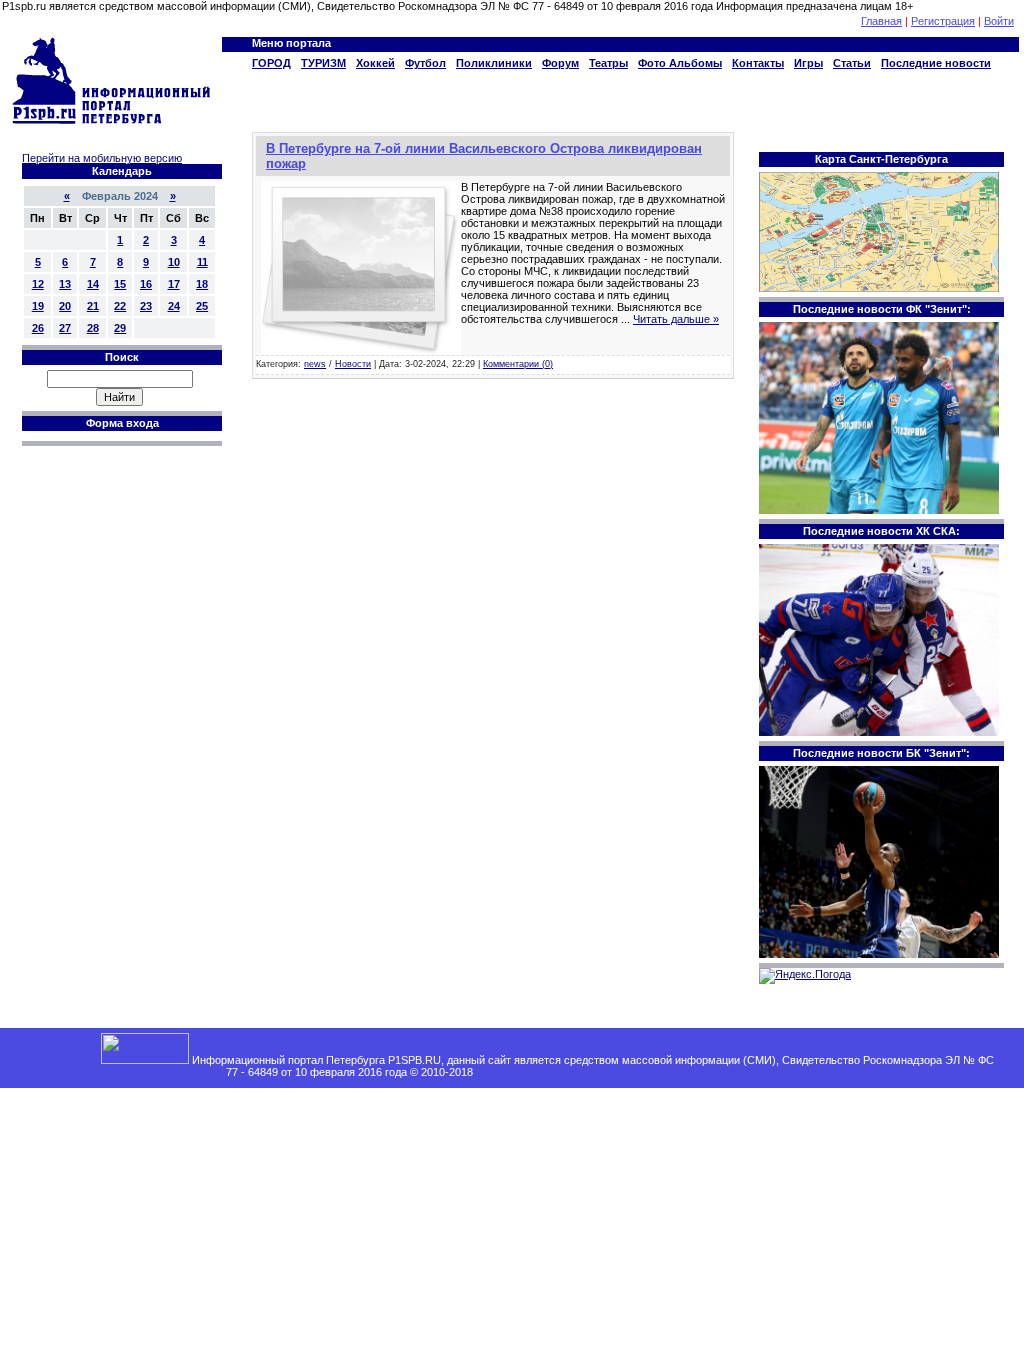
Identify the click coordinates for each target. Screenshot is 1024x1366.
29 (120, 328)
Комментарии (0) (518, 364)
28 (93, 328)
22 (120, 306)
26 (38, 328)
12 (38, 284)
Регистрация (943, 21)
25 (202, 306)
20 (65, 306)
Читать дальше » (676, 319)
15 (120, 284)
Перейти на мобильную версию (102, 158)
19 (38, 306)
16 (146, 284)
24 (174, 306)
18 (202, 284)
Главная (881, 21)
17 (174, 284)
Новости (353, 364)
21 (93, 306)
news (315, 364)
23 (146, 306)
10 (174, 262)
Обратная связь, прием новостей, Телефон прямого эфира (627, 1072)
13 (65, 284)
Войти (999, 21)
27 (65, 328)
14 (93, 284)
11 (202, 262)
